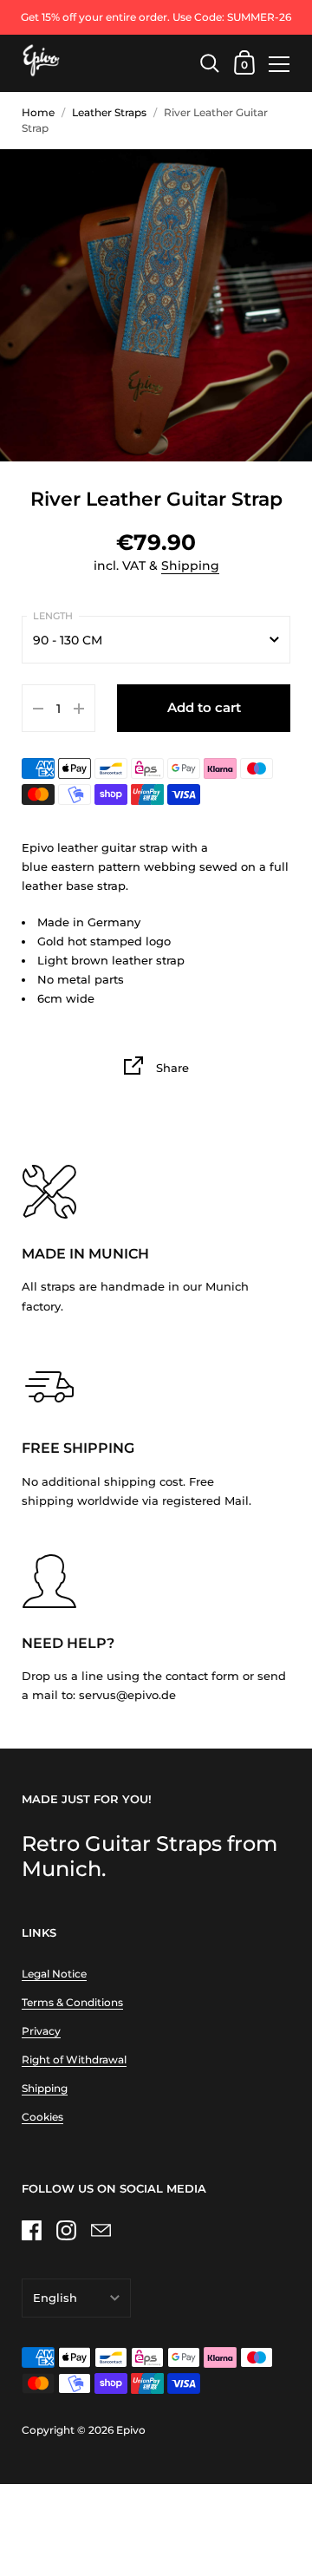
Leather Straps (109, 112)
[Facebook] (31, 2231)
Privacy (41, 2031)
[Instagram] (66, 2231)
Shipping (190, 566)
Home (38, 112)
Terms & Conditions (72, 2002)
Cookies (42, 2117)
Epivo (131, 2430)
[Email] (101, 2231)
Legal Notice (54, 1974)
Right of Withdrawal (74, 2059)
